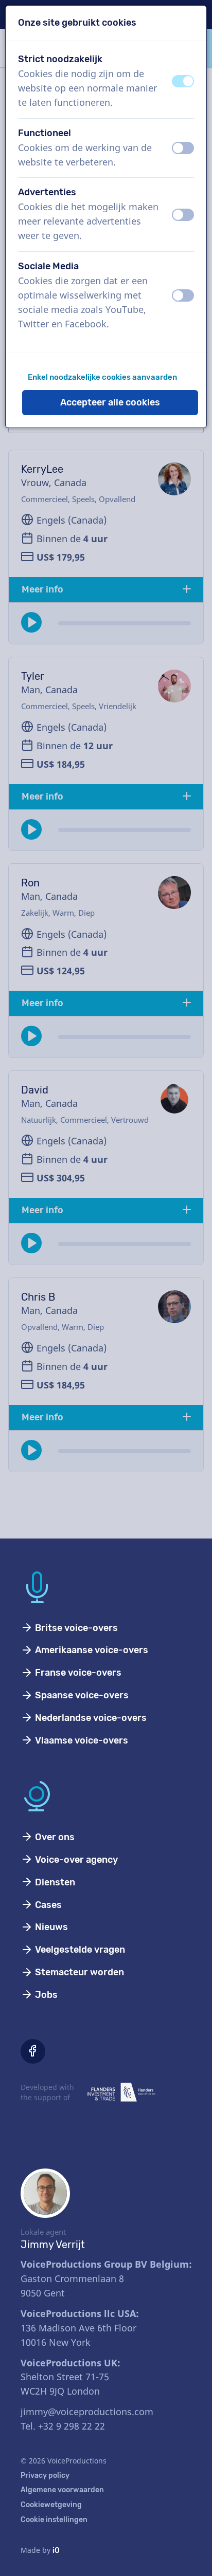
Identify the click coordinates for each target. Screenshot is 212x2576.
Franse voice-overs (77, 1673)
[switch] (183, 81)
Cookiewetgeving (51, 2505)
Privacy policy (45, 2476)
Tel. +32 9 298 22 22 (63, 2426)
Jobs (45, 1995)
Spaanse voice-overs (81, 1695)
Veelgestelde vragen (79, 1950)
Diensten (54, 1882)
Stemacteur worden (78, 1972)
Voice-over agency (75, 1860)
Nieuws (50, 1927)
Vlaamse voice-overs (81, 1740)
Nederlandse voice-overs (90, 1718)
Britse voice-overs (75, 1628)
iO (56, 2551)
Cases (47, 1905)
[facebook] (33, 2051)
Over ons (54, 1837)
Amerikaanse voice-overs (91, 1650)
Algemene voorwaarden (62, 2490)
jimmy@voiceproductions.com (87, 2412)
